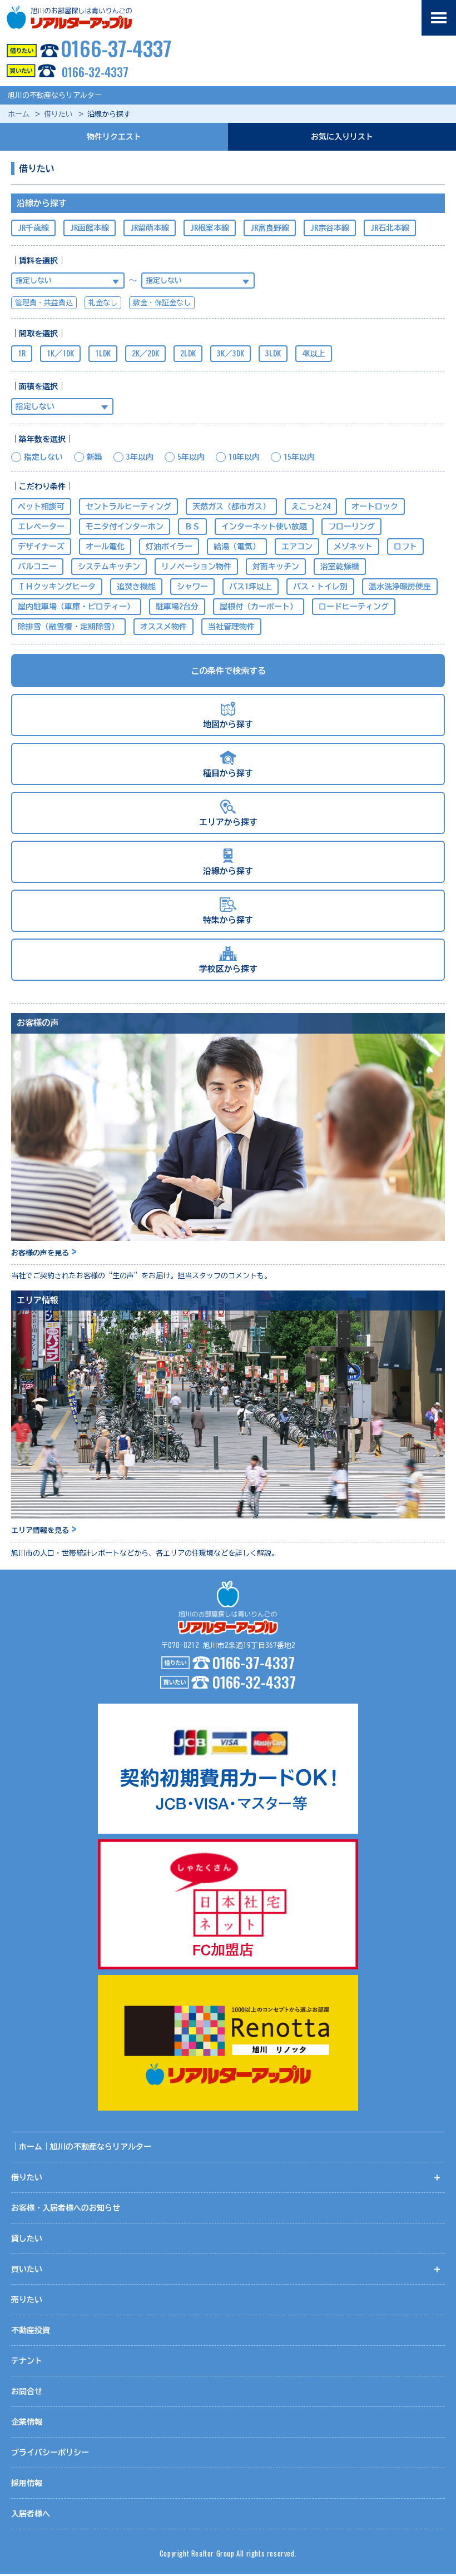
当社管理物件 (231, 627)
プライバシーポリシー (50, 2453)
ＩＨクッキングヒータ (57, 587)
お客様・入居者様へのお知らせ (66, 2208)
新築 (95, 457)
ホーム (19, 114)
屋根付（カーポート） (259, 607)
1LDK (103, 354)
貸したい (27, 2239)
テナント (27, 2361)
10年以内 (244, 457)
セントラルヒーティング (128, 507)
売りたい (27, 2300)
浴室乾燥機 (340, 567)
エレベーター (41, 527)
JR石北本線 (390, 228)
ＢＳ (192, 527)
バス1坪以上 (251, 587)
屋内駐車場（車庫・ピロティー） (76, 607)
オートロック (375, 507)
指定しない (43, 457)
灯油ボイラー (169, 547)
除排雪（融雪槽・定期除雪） (68, 627)
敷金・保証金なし (162, 303)
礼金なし (103, 303)
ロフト (405, 547)
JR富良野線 (270, 228)
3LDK (273, 354)
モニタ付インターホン (125, 527)
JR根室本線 (210, 228)
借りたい (58, 114)
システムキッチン (109, 567)
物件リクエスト (114, 137)
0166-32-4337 (95, 72)
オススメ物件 (163, 627)
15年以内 (299, 457)
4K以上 (314, 354)
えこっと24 (311, 507)
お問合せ (27, 2391)
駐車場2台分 (177, 607)
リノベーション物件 (196, 567)
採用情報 (27, 2483)
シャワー (192, 587)
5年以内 (191, 457)
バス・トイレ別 (320, 587)
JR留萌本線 (150, 228)
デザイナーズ (41, 547)
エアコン (297, 547)
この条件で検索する (228, 671)
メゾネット (353, 547)
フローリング (351, 527)
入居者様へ (31, 2514)
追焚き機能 (136, 587)
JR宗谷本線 (330, 228)
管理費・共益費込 (44, 303)
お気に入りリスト (342, 137)
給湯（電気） (237, 547)
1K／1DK (60, 354)
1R (22, 354)
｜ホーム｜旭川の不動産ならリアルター (81, 2147)
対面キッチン (276, 567)
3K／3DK (231, 354)
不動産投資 (31, 2330)
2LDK (188, 354)
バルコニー (37, 567)
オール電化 (105, 547)
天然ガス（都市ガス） (231, 507)
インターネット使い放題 (264, 527)
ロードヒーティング (354, 607)
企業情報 (27, 2422)
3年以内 (140, 457)
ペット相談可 (41, 507)
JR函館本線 (90, 228)
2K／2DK (145, 354)
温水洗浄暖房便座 (400, 587)
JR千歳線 (33, 228)
